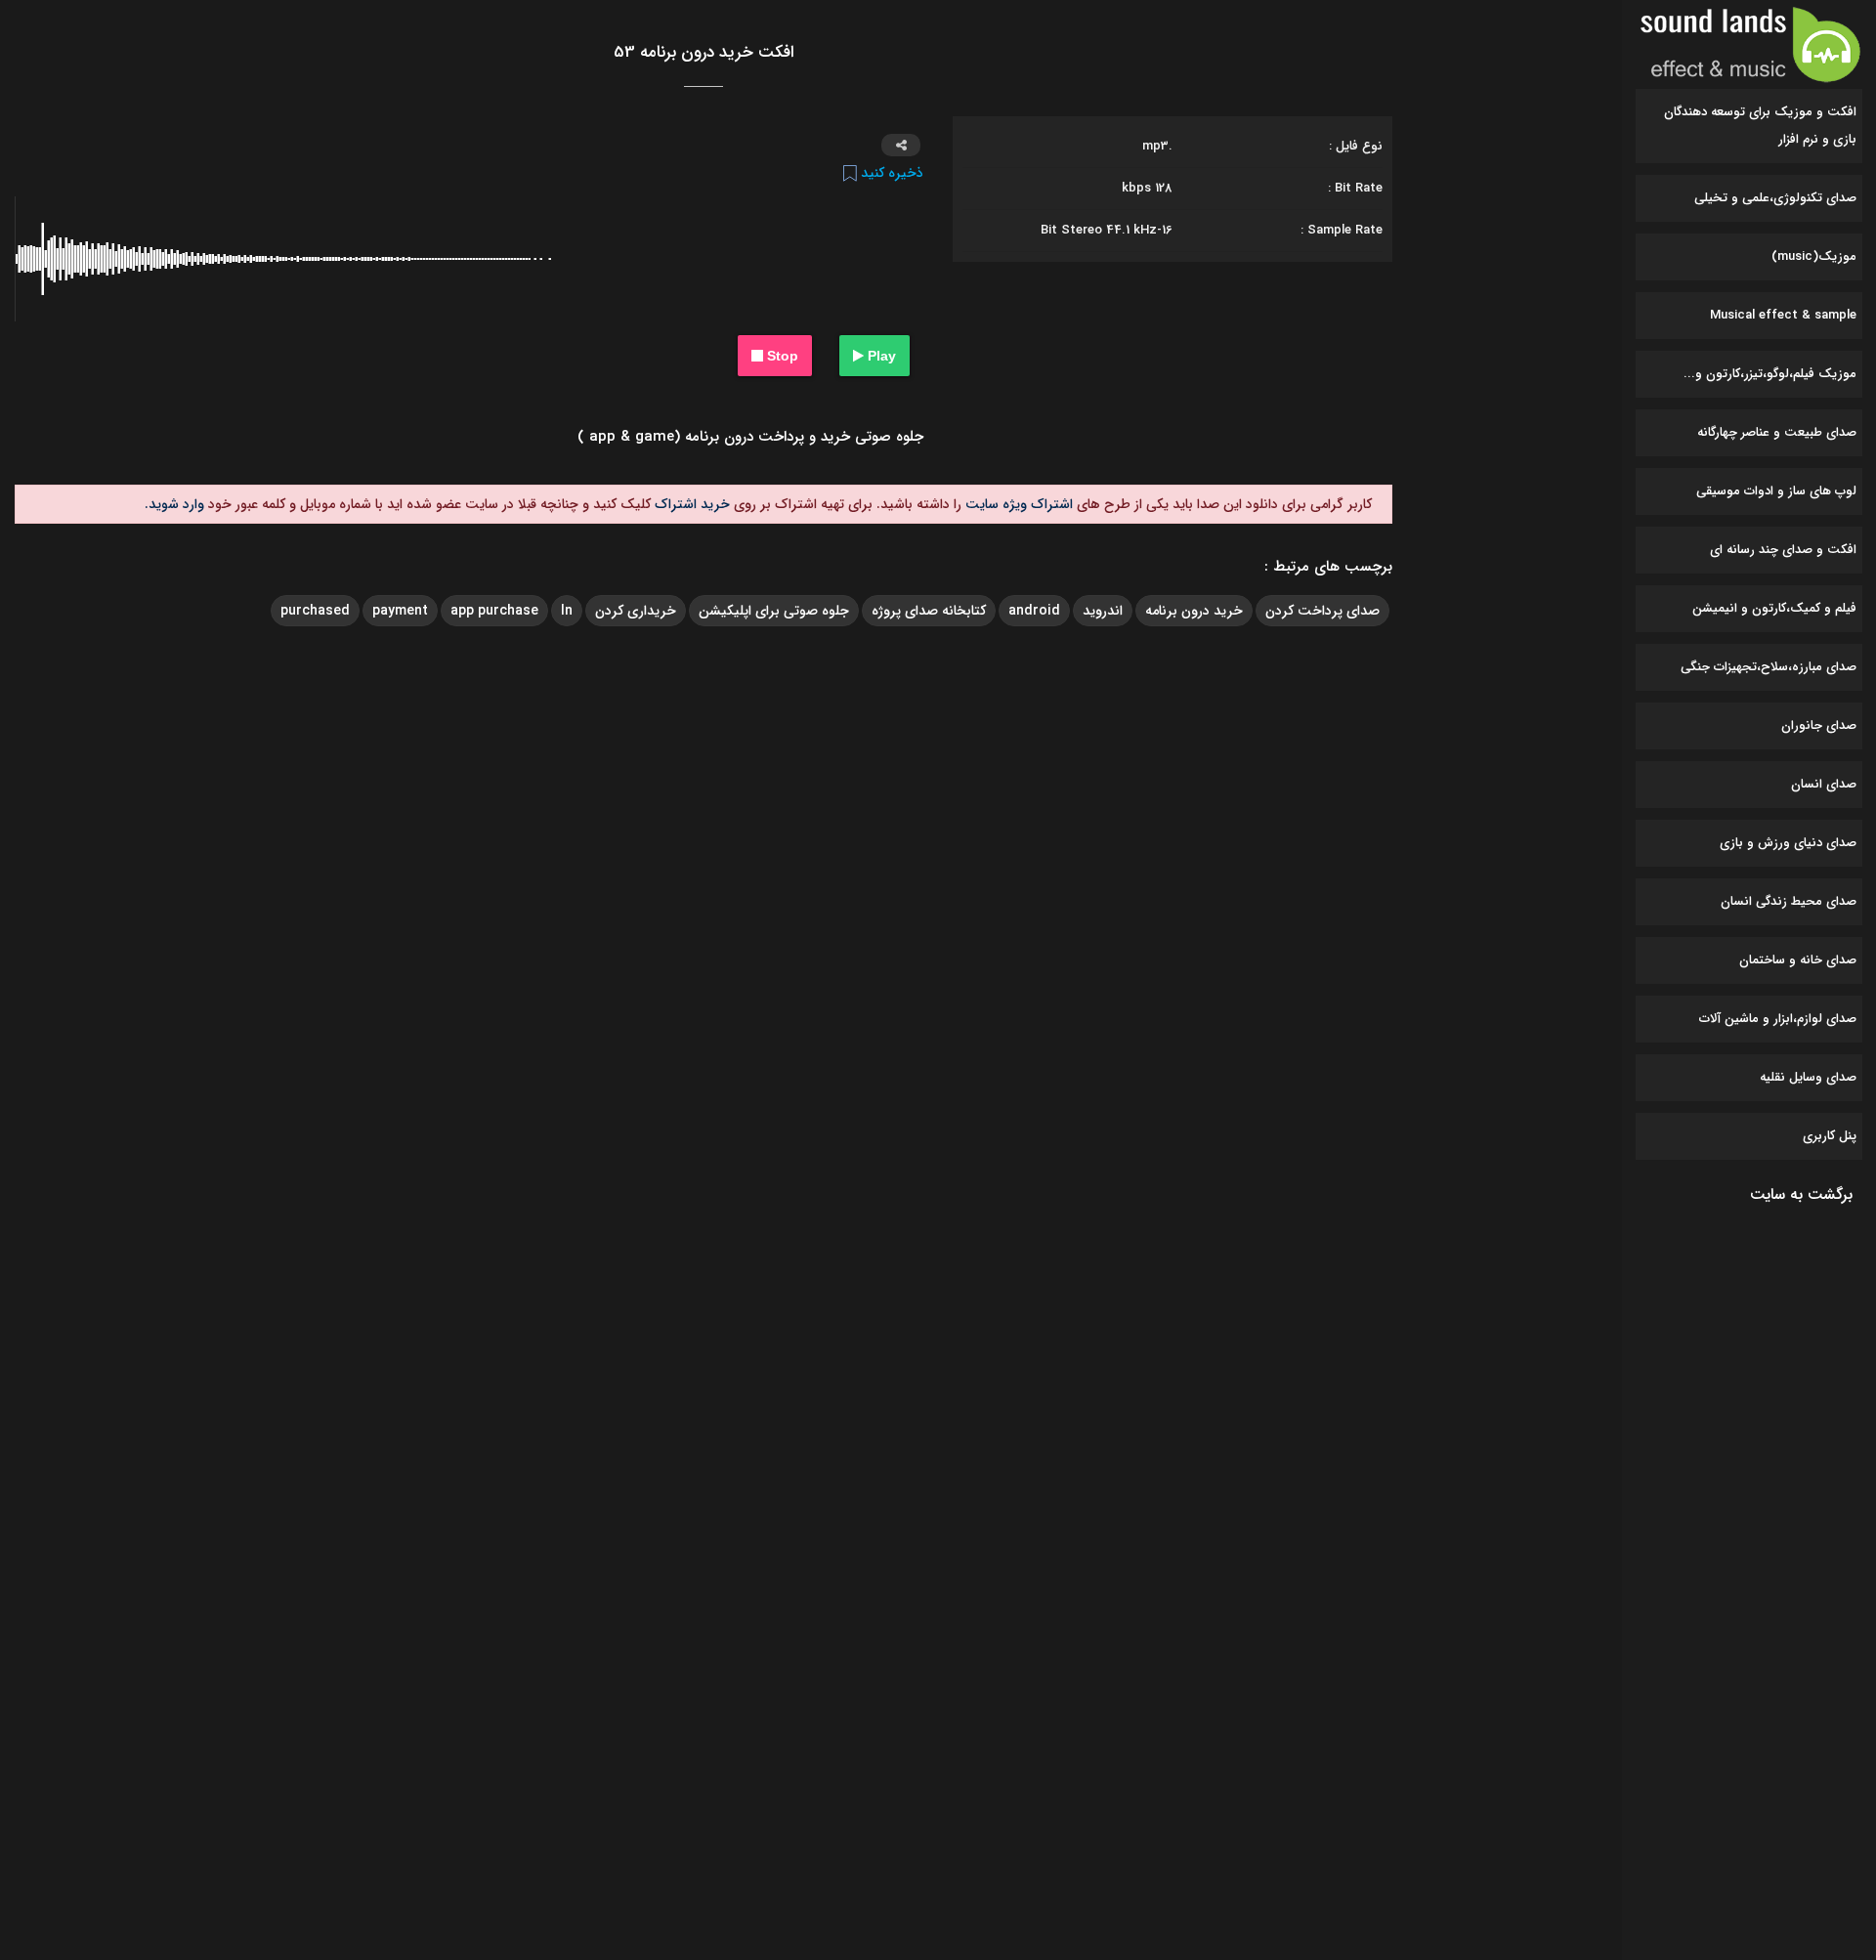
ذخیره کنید (890, 173)
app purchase (494, 611)
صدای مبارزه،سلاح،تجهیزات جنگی (1769, 667)
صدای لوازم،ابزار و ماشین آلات (1778, 1019)
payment (400, 611)
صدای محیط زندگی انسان (1789, 901)
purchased (315, 611)
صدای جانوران (1819, 725)
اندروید (1103, 611)
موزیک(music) (1814, 256)
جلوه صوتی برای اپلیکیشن (774, 611)
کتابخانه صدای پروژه (929, 611)
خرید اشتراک (690, 504)
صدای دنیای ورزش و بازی (1788, 843)
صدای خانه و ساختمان (1798, 960)
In (567, 611)
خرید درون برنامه (1194, 611)
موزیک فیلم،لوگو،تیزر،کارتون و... (1770, 374)
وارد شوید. (174, 504)
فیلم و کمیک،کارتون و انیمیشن (1774, 608)
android (1034, 611)
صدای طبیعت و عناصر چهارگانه (1777, 432)
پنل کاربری (1830, 1136)
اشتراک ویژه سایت (1017, 504)
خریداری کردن (636, 611)
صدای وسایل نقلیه (1808, 1077)
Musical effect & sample (1783, 315)
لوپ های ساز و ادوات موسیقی (1776, 491)
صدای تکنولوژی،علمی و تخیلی (1775, 198)
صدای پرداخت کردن (1322, 611)
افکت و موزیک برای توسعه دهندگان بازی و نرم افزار (1760, 126)
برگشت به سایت (1801, 1194)
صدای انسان (1824, 784)
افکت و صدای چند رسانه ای (1783, 550)
